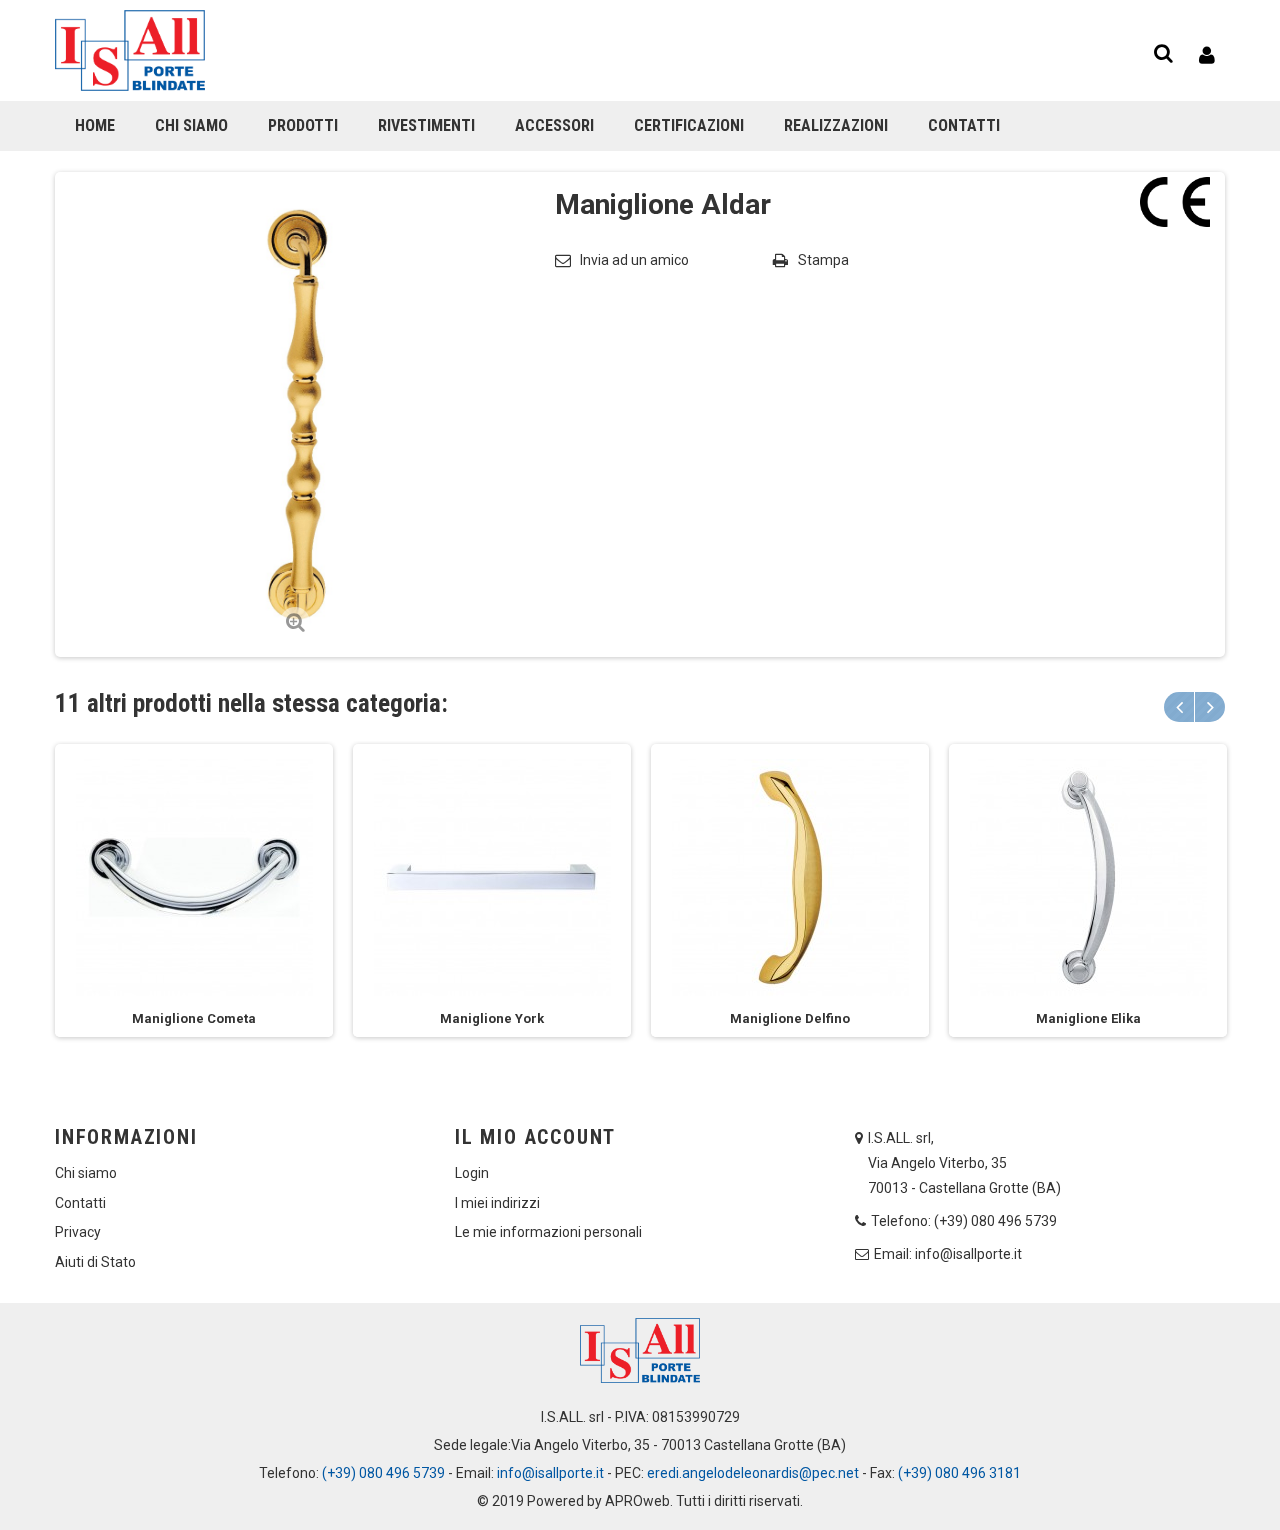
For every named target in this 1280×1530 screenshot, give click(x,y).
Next (1210, 707)
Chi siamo (191, 125)
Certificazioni (689, 125)
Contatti (964, 125)
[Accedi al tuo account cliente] (1207, 55)
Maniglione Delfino (790, 1018)
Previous (1179, 707)
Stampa (823, 260)
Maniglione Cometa (194, 1018)
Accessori (554, 125)
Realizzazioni (836, 125)
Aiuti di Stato (95, 1262)
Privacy (78, 1232)
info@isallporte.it (550, 1473)
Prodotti (303, 125)
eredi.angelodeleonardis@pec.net (753, 1473)
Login (472, 1173)
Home (95, 125)
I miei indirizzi (497, 1203)
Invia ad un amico (634, 260)
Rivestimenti (426, 125)
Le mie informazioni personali (548, 1232)
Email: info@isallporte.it (948, 1254)
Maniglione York (492, 1018)
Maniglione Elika (1088, 1018)
